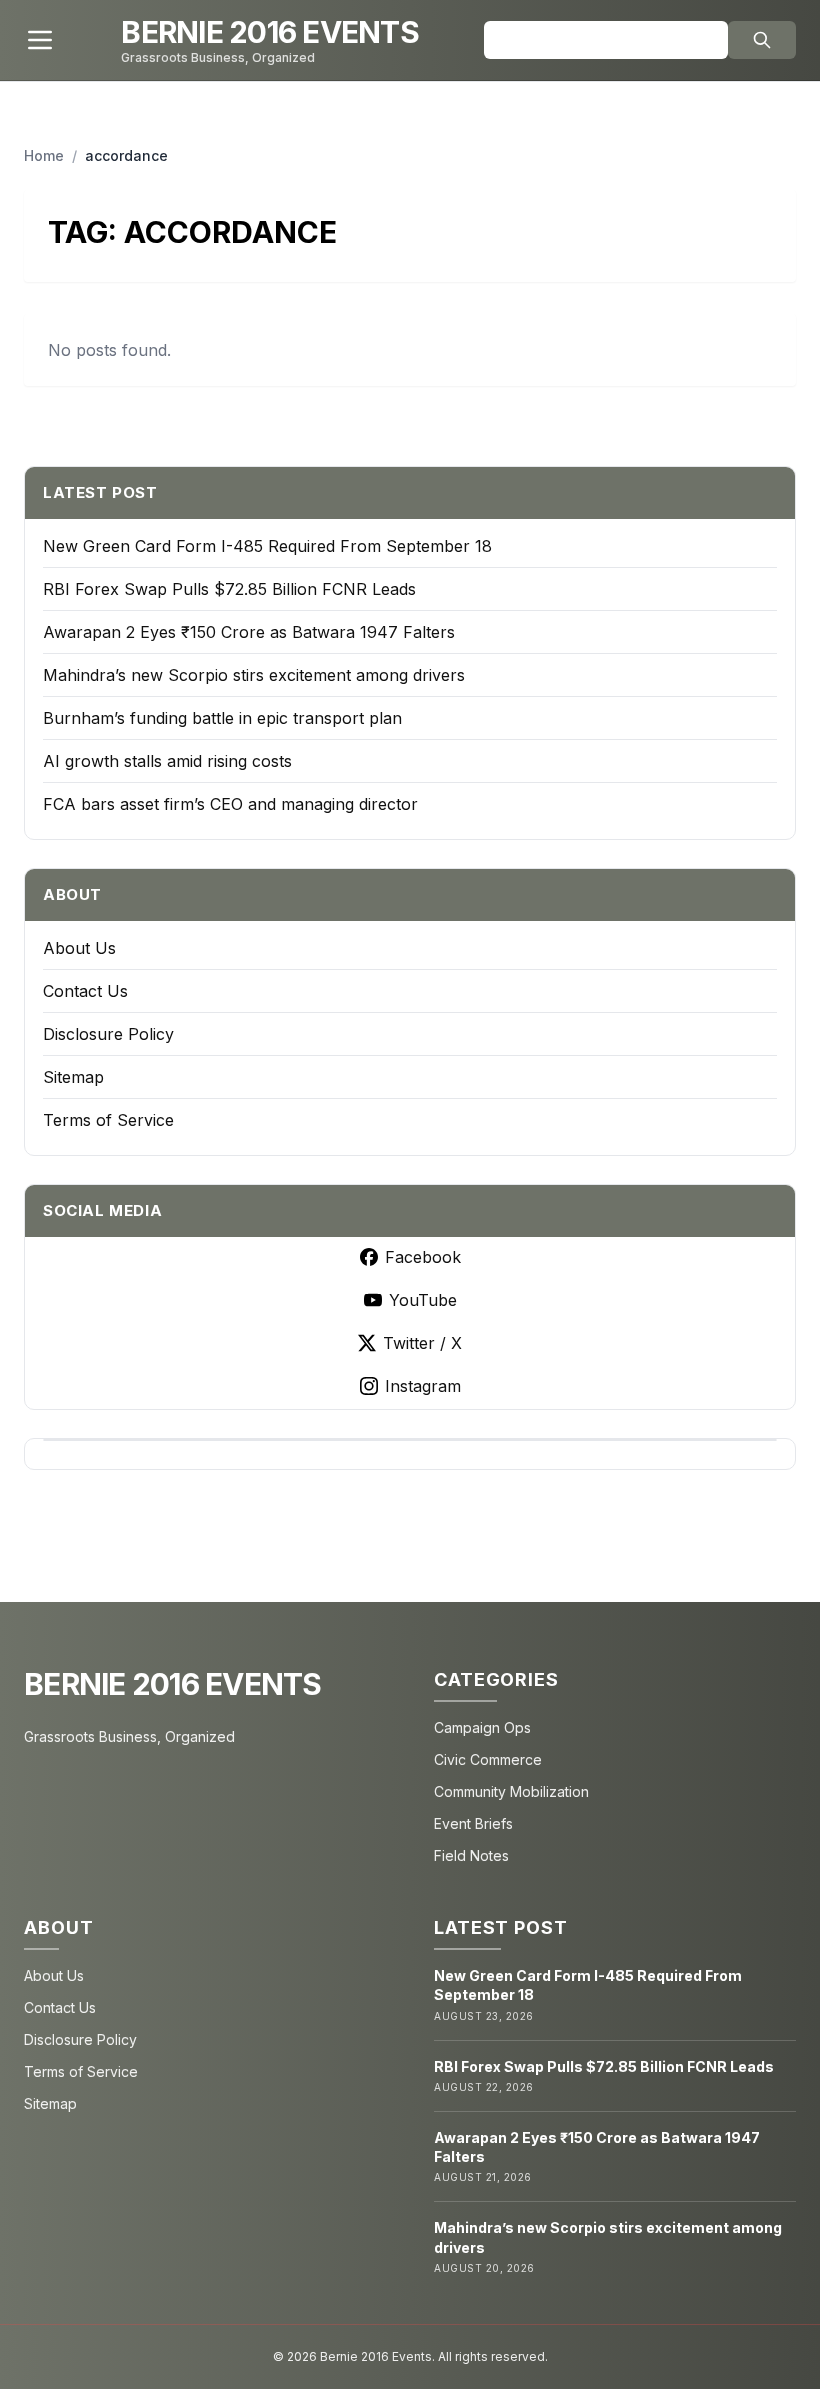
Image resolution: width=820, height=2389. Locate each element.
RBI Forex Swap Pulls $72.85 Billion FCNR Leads (229, 589)
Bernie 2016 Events (173, 1684)
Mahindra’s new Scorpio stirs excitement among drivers (254, 675)
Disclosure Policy (108, 1034)
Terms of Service (108, 1120)
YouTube (423, 1300)
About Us (79, 948)
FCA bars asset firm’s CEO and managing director (230, 804)
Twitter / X (422, 1343)
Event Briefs (473, 1823)
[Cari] (762, 40)
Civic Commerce (488, 1759)
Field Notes (471, 1855)
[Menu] (40, 40)
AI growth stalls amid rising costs (167, 761)
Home (44, 155)
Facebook (423, 1257)
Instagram (423, 1386)
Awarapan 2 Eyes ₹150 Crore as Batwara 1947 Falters (249, 632)
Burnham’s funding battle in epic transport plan (222, 718)
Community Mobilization (511, 1791)
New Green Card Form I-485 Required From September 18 (267, 546)
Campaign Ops (482, 1727)
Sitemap (73, 1077)
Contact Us (85, 991)
